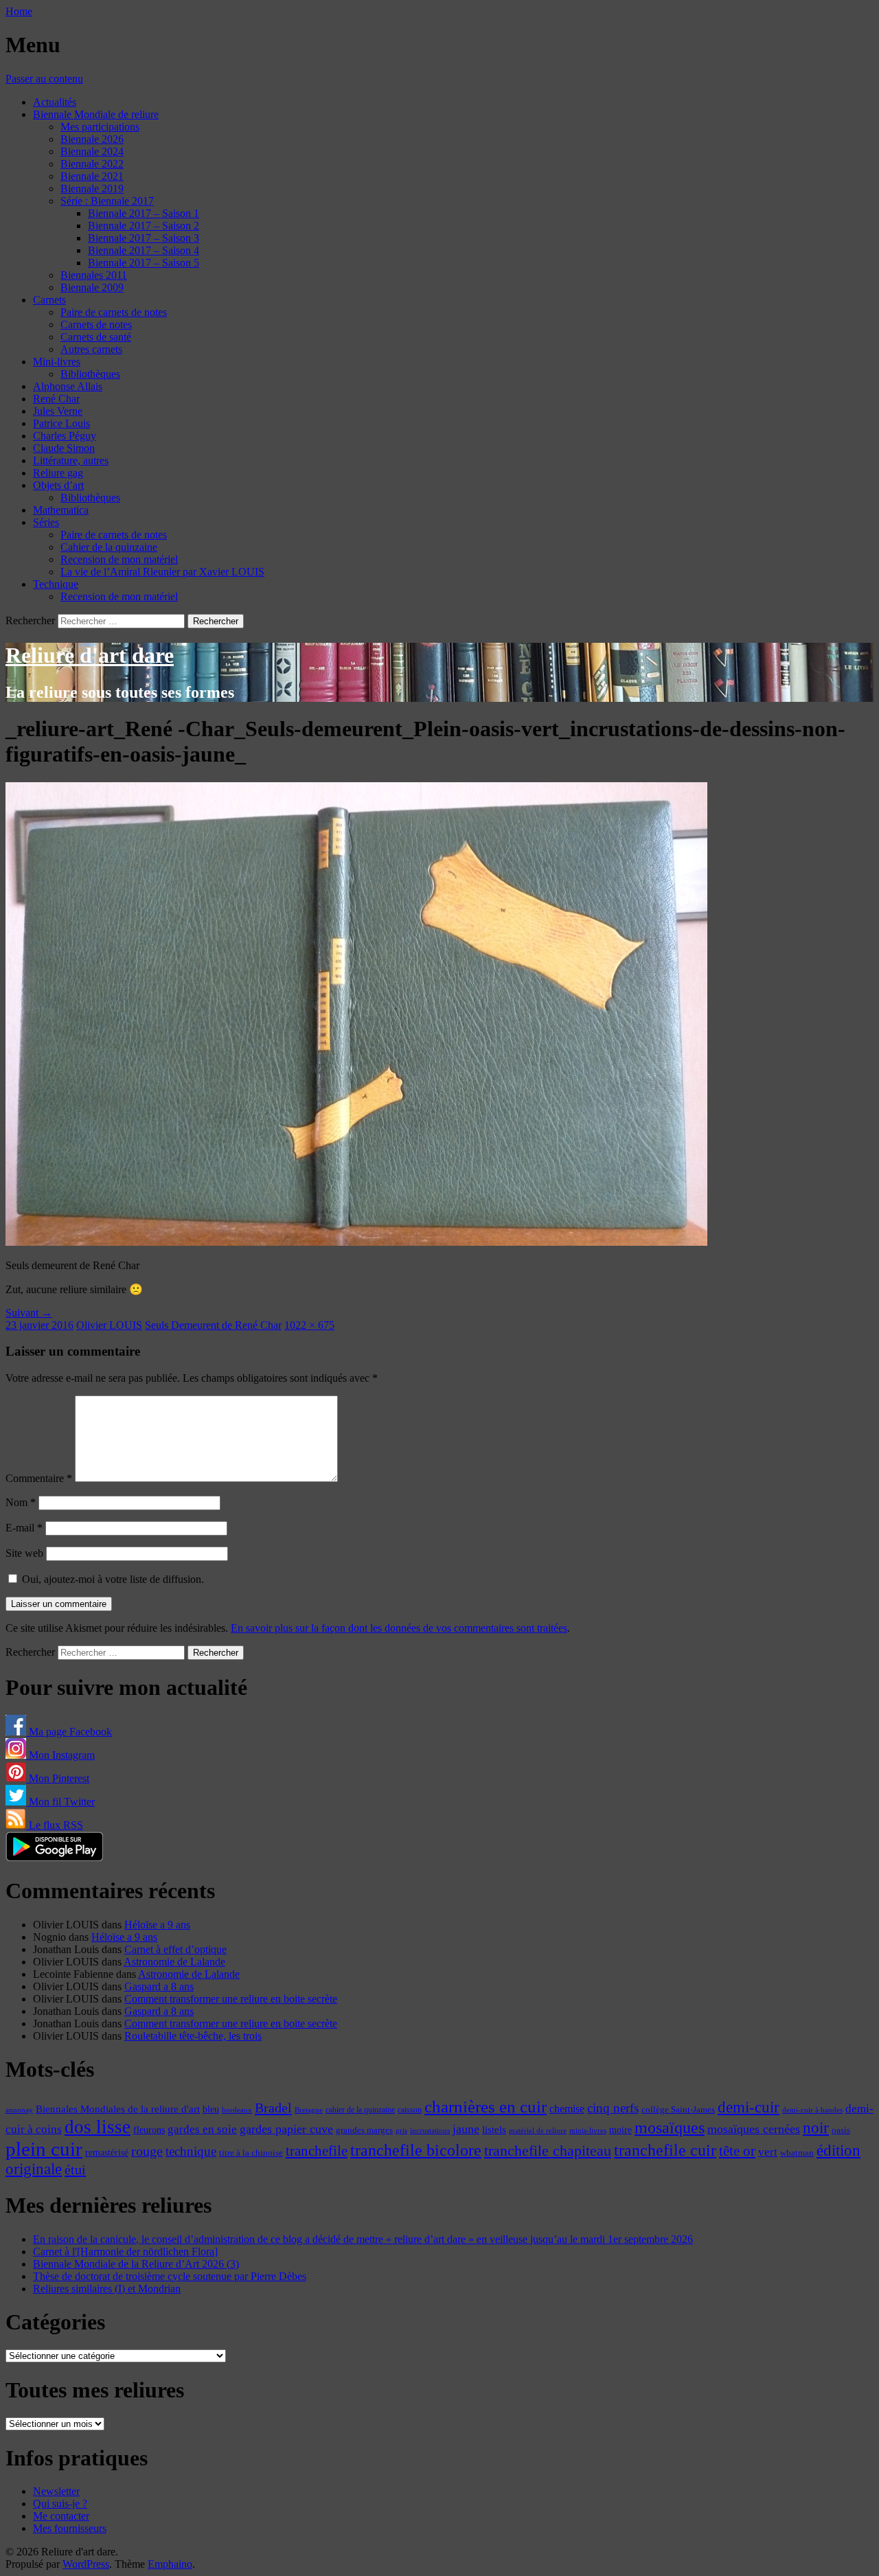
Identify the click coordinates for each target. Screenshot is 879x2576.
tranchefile (317, 2151)
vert (768, 2152)
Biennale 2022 (92, 164)
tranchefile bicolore (416, 2150)
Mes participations (100, 127)
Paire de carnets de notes (114, 312)
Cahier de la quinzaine (109, 547)
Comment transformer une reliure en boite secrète (231, 1999)
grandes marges (364, 2130)
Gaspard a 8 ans (159, 1986)
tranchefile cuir (665, 2150)
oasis (841, 2130)
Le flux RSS (55, 1825)
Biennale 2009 (92, 287)
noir (816, 2128)
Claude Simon (64, 448)
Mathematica (61, 510)
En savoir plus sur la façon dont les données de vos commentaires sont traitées (399, 1628)
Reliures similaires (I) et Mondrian (107, 2289)
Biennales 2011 (94, 275)
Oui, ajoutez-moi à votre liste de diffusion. (112, 1579)
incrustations (430, 2130)
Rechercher (30, 620)
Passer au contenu (44, 79)
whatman (797, 2153)
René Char (56, 399)
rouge (147, 2151)
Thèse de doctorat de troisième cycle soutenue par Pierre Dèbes (170, 2276)
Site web (24, 1553)
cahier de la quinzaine (360, 2110)
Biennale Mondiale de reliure (96, 114)
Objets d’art (58, 485)
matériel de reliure (538, 2131)
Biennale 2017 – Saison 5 (144, 263)
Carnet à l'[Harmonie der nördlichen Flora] (125, 2252)
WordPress (86, 2564)
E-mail (24, 1528)
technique (191, 2151)
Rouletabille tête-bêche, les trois (193, 2036)
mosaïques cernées (754, 2129)
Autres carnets (91, 349)
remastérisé (107, 2153)
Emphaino (170, 2564)
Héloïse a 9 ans (157, 1925)
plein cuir (44, 2149)
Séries (46, 522)
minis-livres (588, 2131)
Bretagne (309, 2110)
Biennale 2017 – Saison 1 (144, 213)
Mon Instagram (60, 1755)
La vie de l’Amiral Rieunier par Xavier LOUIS (162, 572)
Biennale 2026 (92, 139)
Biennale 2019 (92, 189)
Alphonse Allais (68, 386)
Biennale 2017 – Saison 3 (144, 238)
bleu (211, 2109)
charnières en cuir (486, 2107)
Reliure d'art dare (90, 655)
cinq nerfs (613, 2108)
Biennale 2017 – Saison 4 (144, 250)
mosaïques (670, 2128)
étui (75, 2169)
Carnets (49, 300)
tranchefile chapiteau (548, 2151)
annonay (19, 2110)
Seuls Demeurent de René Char (213, 1325)
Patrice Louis (61, 423)
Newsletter (56, 2491)
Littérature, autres (71, 460)
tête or (737, 2151)
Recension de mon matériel (119, 559)
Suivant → (29, 1313)
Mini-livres (57, 362)
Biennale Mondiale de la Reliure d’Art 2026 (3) (136, 2264)
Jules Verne (58, 411)
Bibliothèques (90, 374)
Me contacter (61, 2516)
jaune (466, 2129)
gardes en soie (202, 2129)
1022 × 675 (309, 1325)
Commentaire (39, 1478)
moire (620, 2130)
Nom (21, 1502)
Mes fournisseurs (70, 2528)
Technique (56, 584)
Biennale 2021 (92, 176)
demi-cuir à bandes (812, 2110)
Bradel (273, 2108)
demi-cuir (749, 2107)
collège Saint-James (678, 2110)
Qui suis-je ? (60, 2504)
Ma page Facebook (69, 1732)
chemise (567, 2109)
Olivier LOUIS (109, 1325)
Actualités (55, 102)
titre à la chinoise (251, 2153)
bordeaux (237, 2110)
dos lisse (98, 2127)
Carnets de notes (96, 324)
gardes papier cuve (286, 2129)
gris (401, 2131)
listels (494, 2130)
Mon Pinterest (58, 1778)
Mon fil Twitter (60, 1802)
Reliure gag (58, 473)
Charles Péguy (65, 436)
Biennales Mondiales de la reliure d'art (118, 2109)
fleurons (149, 2130)
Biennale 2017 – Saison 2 (144, 226)
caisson (410, 2110)
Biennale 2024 (92, 151)
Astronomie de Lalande (174, 1962)
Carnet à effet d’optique (175, 1949)
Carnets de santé (96, 337)
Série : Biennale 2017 (107, 201)
